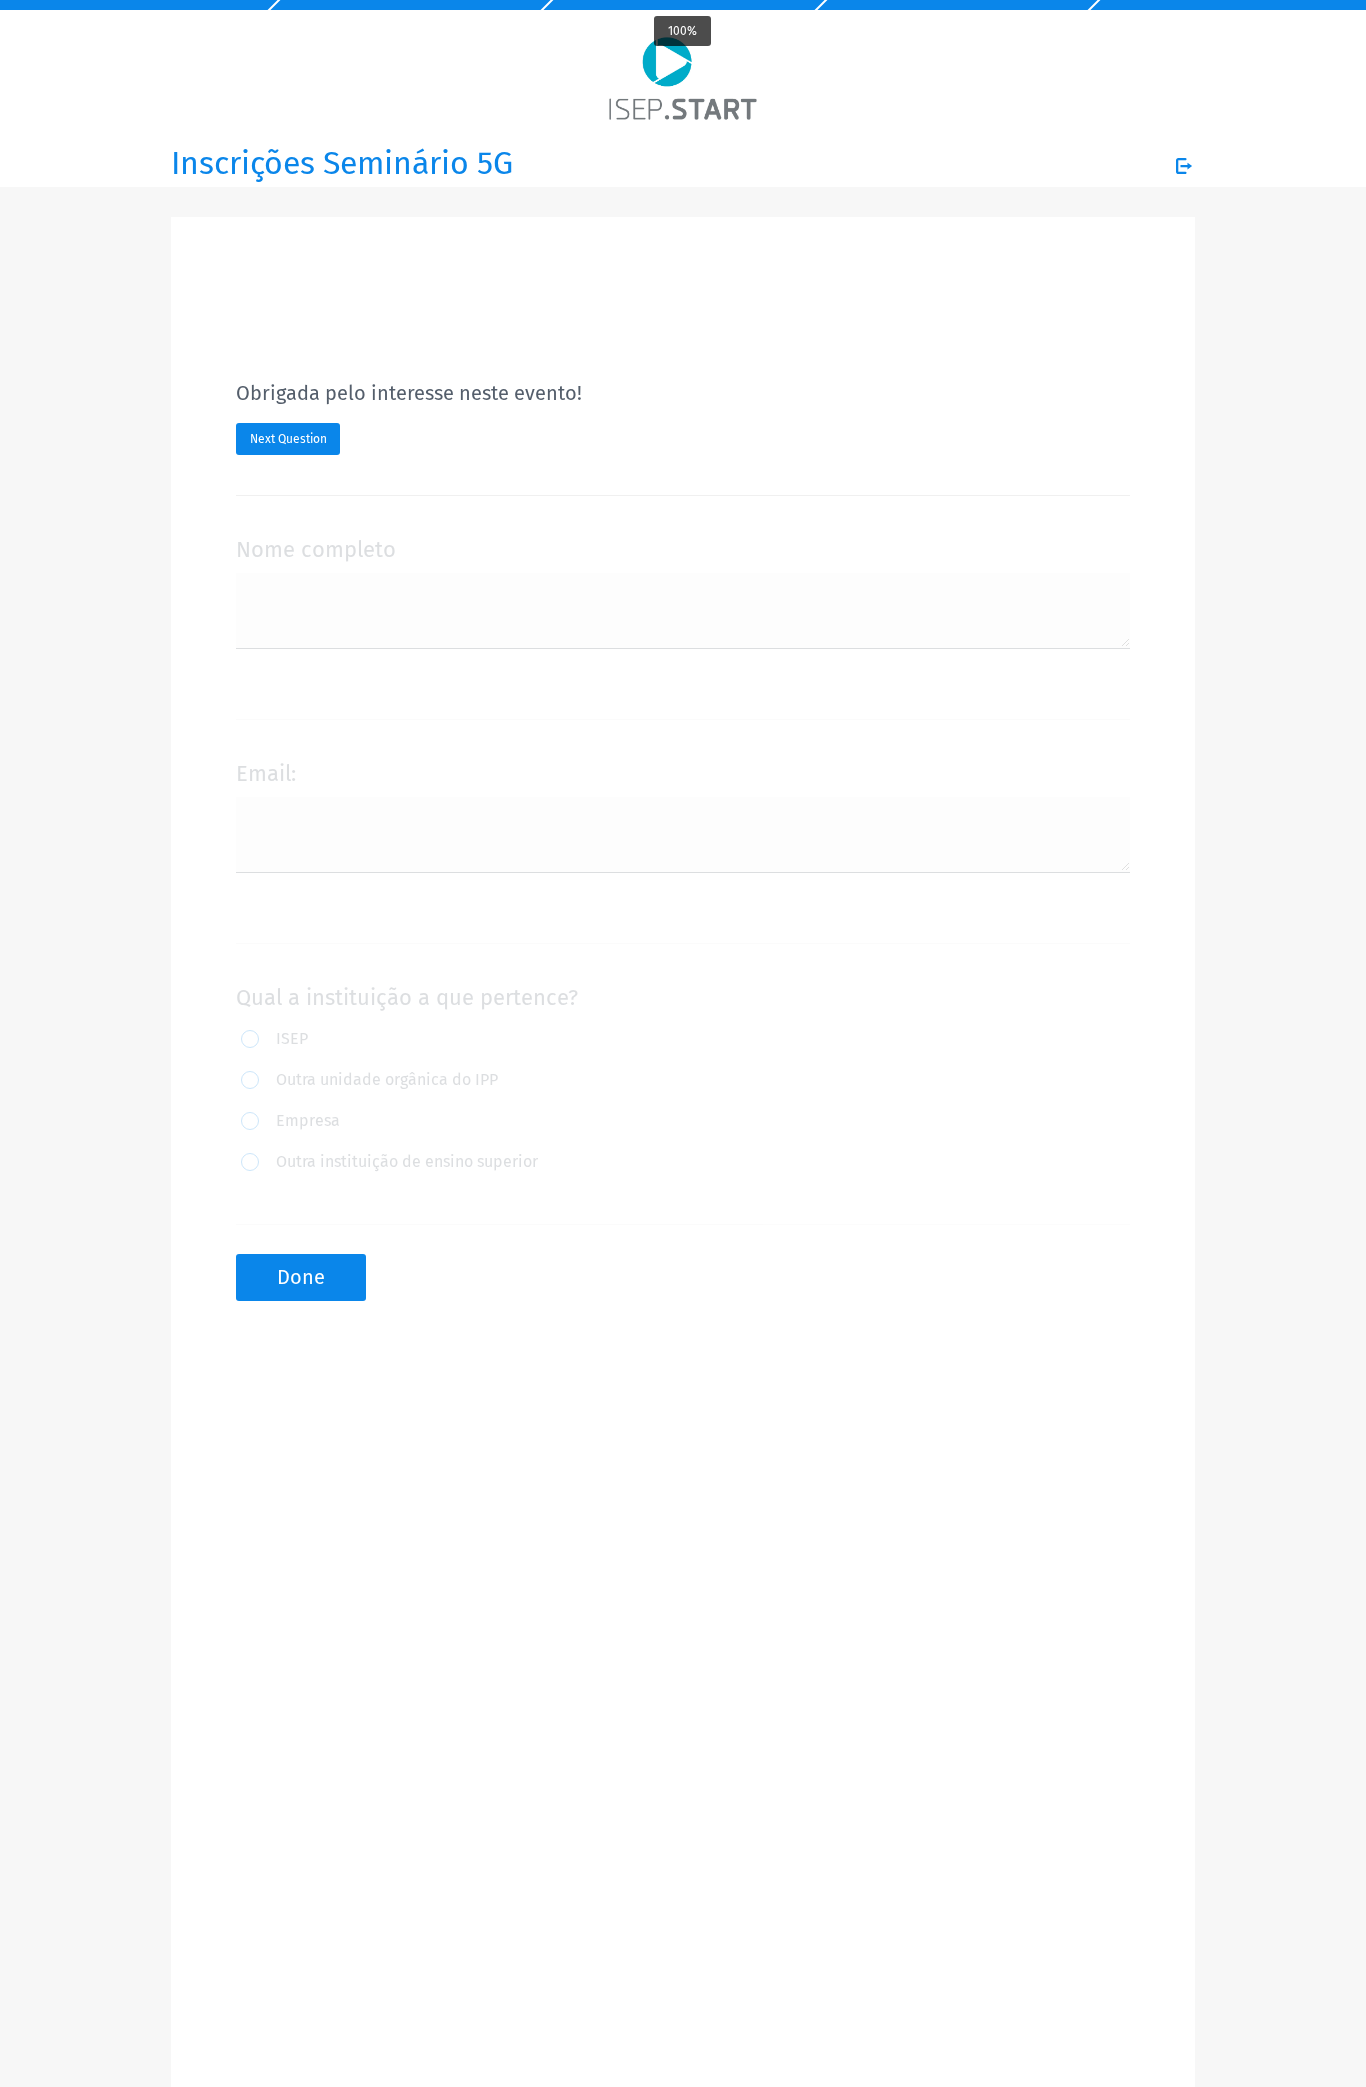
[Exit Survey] (1184, 166)
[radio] (282, 1040)
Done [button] (301, 1277)
